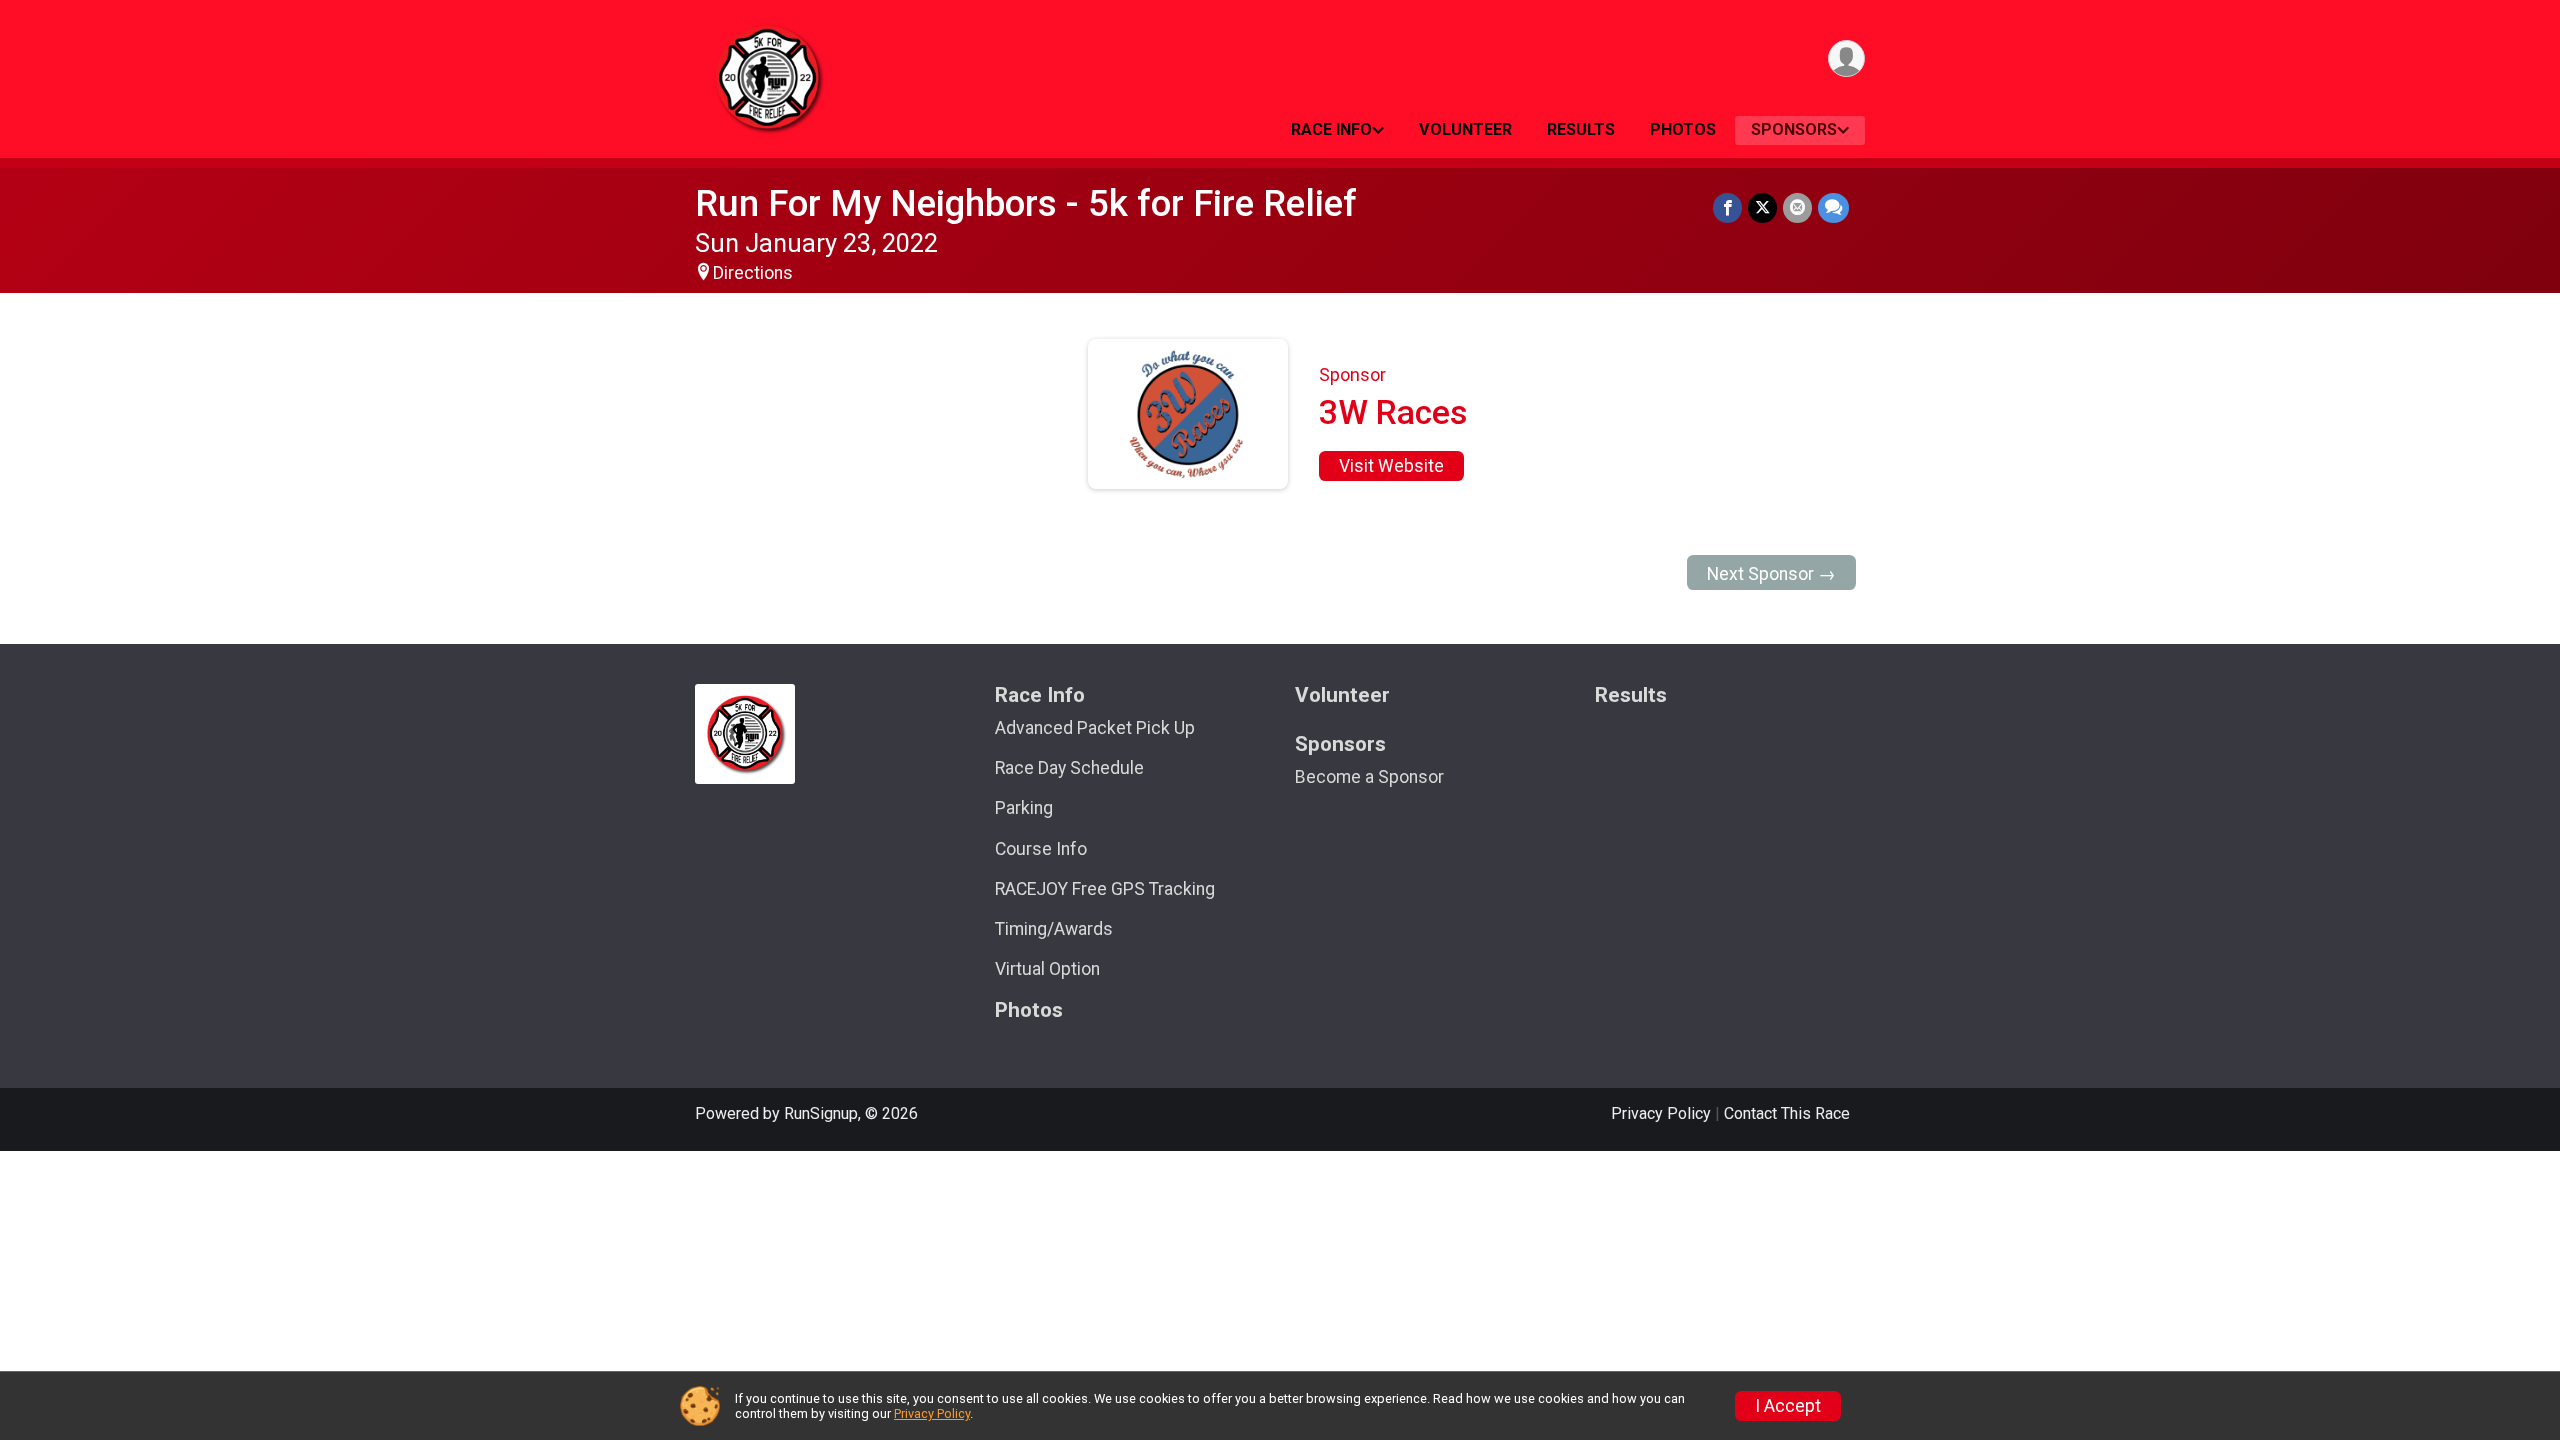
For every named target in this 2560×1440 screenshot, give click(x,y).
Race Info (1331, 129)
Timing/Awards (1054, 929)
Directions (753, 273)
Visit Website (1391, 466)
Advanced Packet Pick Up (1095, 728)
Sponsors (1794, 129)
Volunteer (1465, 129)
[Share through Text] (1833, 207)
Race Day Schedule (1069, 768)
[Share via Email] (1797, 207)
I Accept (1788, 1406)
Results (1581, 129)
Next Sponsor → (1771, 574)
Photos (1683, 129)
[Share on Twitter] (1762, 207)
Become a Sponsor (1369, 777)
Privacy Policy (1661, 1113)
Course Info (1041, 849)
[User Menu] (1846, 58)
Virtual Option (1047, 969)
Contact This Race (1787, 1113)
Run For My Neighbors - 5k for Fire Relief (1026, 203)
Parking (1024, 808)
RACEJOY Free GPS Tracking (1105, 889)
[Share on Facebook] (1727, 207)
